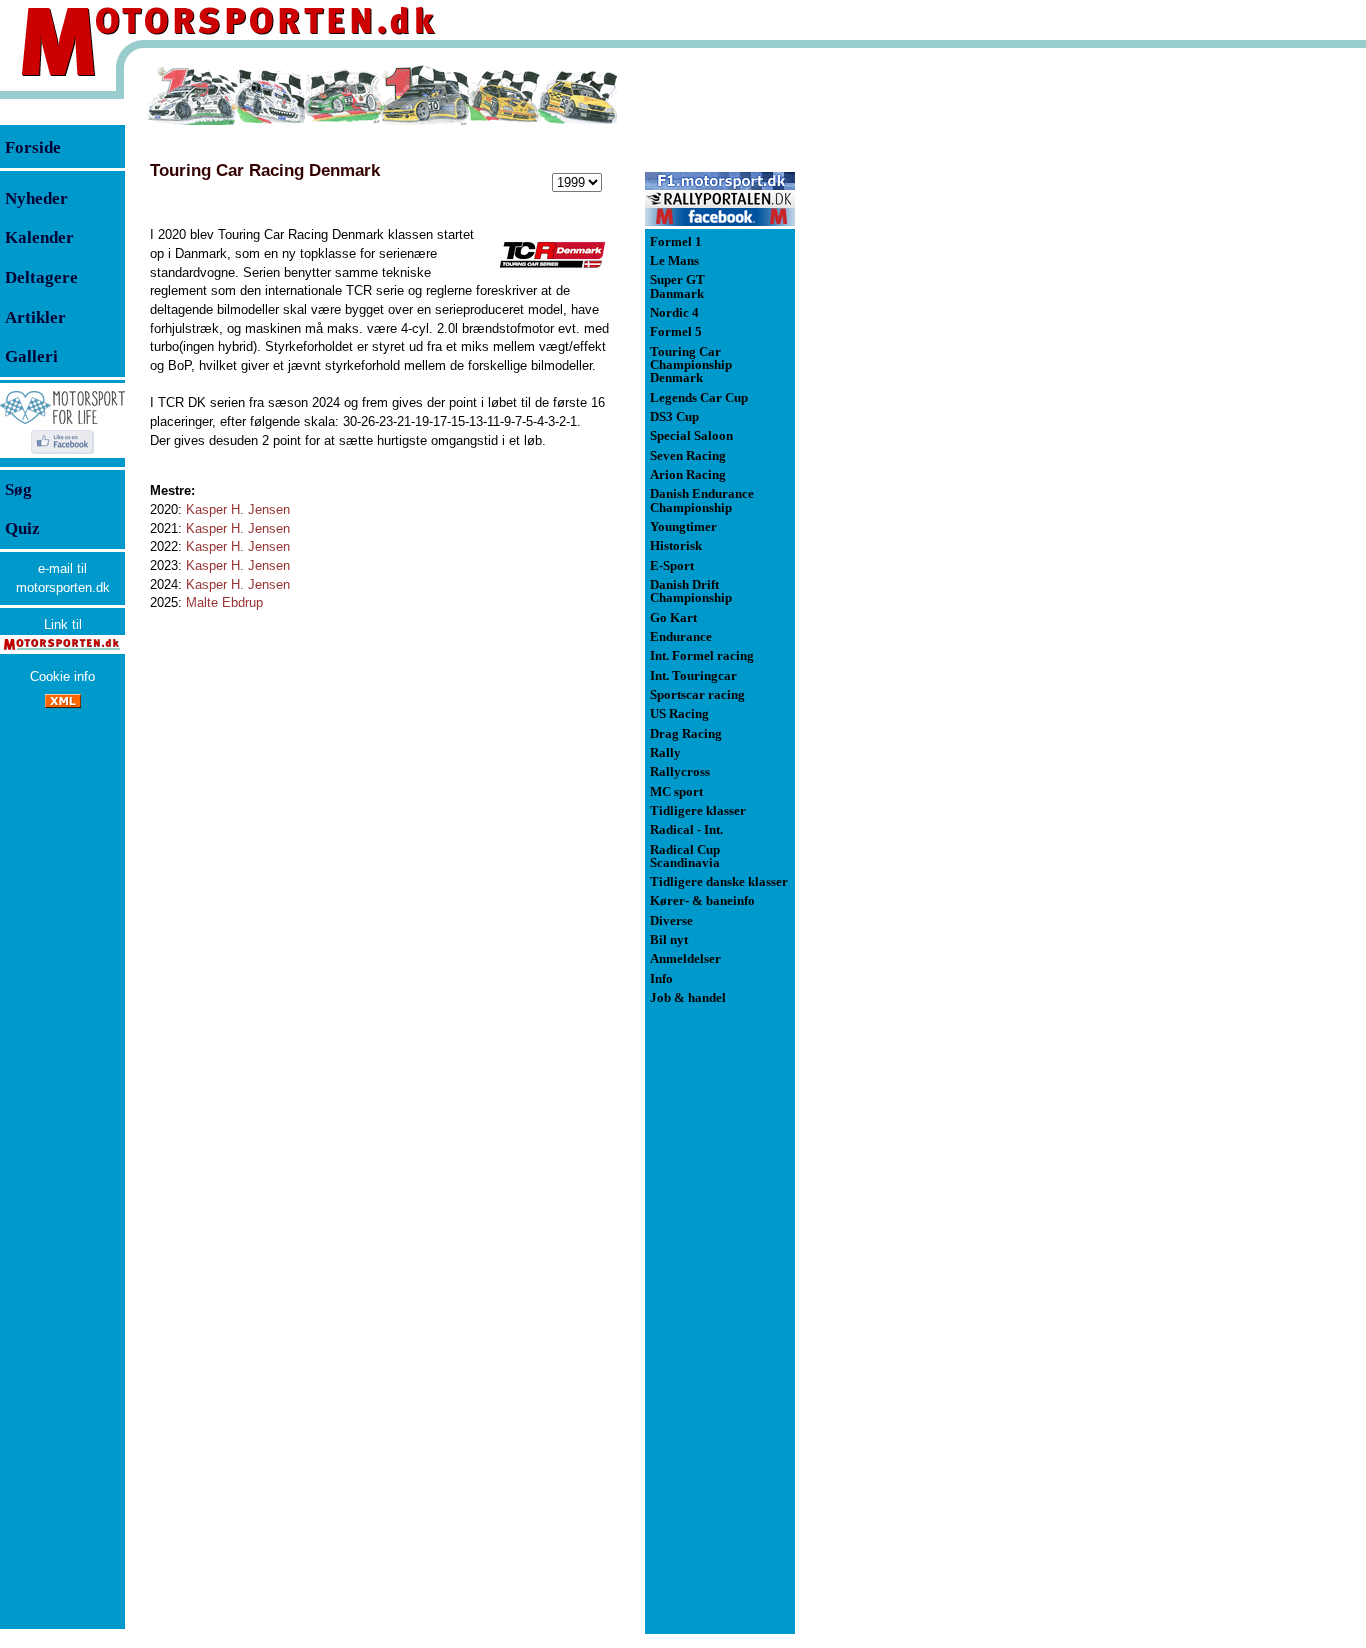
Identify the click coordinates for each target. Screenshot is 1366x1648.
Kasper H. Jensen (238, 509)
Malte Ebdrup (224, 602)
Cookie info (62, 676)
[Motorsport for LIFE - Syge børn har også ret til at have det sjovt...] (62, 456)
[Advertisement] (900, 364)
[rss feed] (63, 703)
